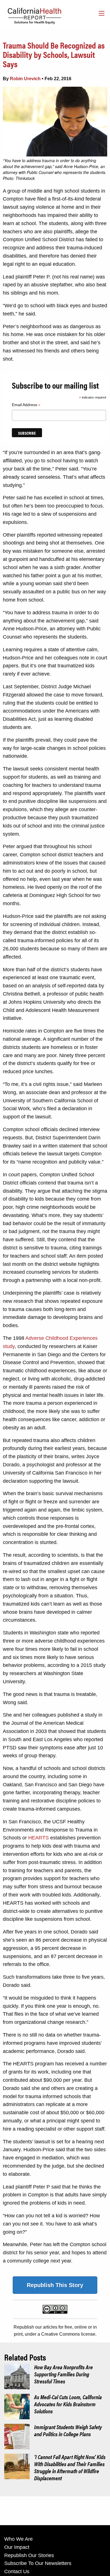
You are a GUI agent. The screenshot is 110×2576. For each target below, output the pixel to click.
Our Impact (17, 2547)
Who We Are (18, 2539)
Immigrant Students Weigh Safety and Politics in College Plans (68, 2430)
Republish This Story (55, 2285)
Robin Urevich (25, 79)
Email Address (26, 406)
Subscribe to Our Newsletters (38, 2563)
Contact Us (17, 2571)
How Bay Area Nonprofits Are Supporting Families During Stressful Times (63, 2374)
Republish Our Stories (29, 2555)
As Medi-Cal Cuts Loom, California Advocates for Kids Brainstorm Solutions (68, 2404)
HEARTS (38, 1838)
